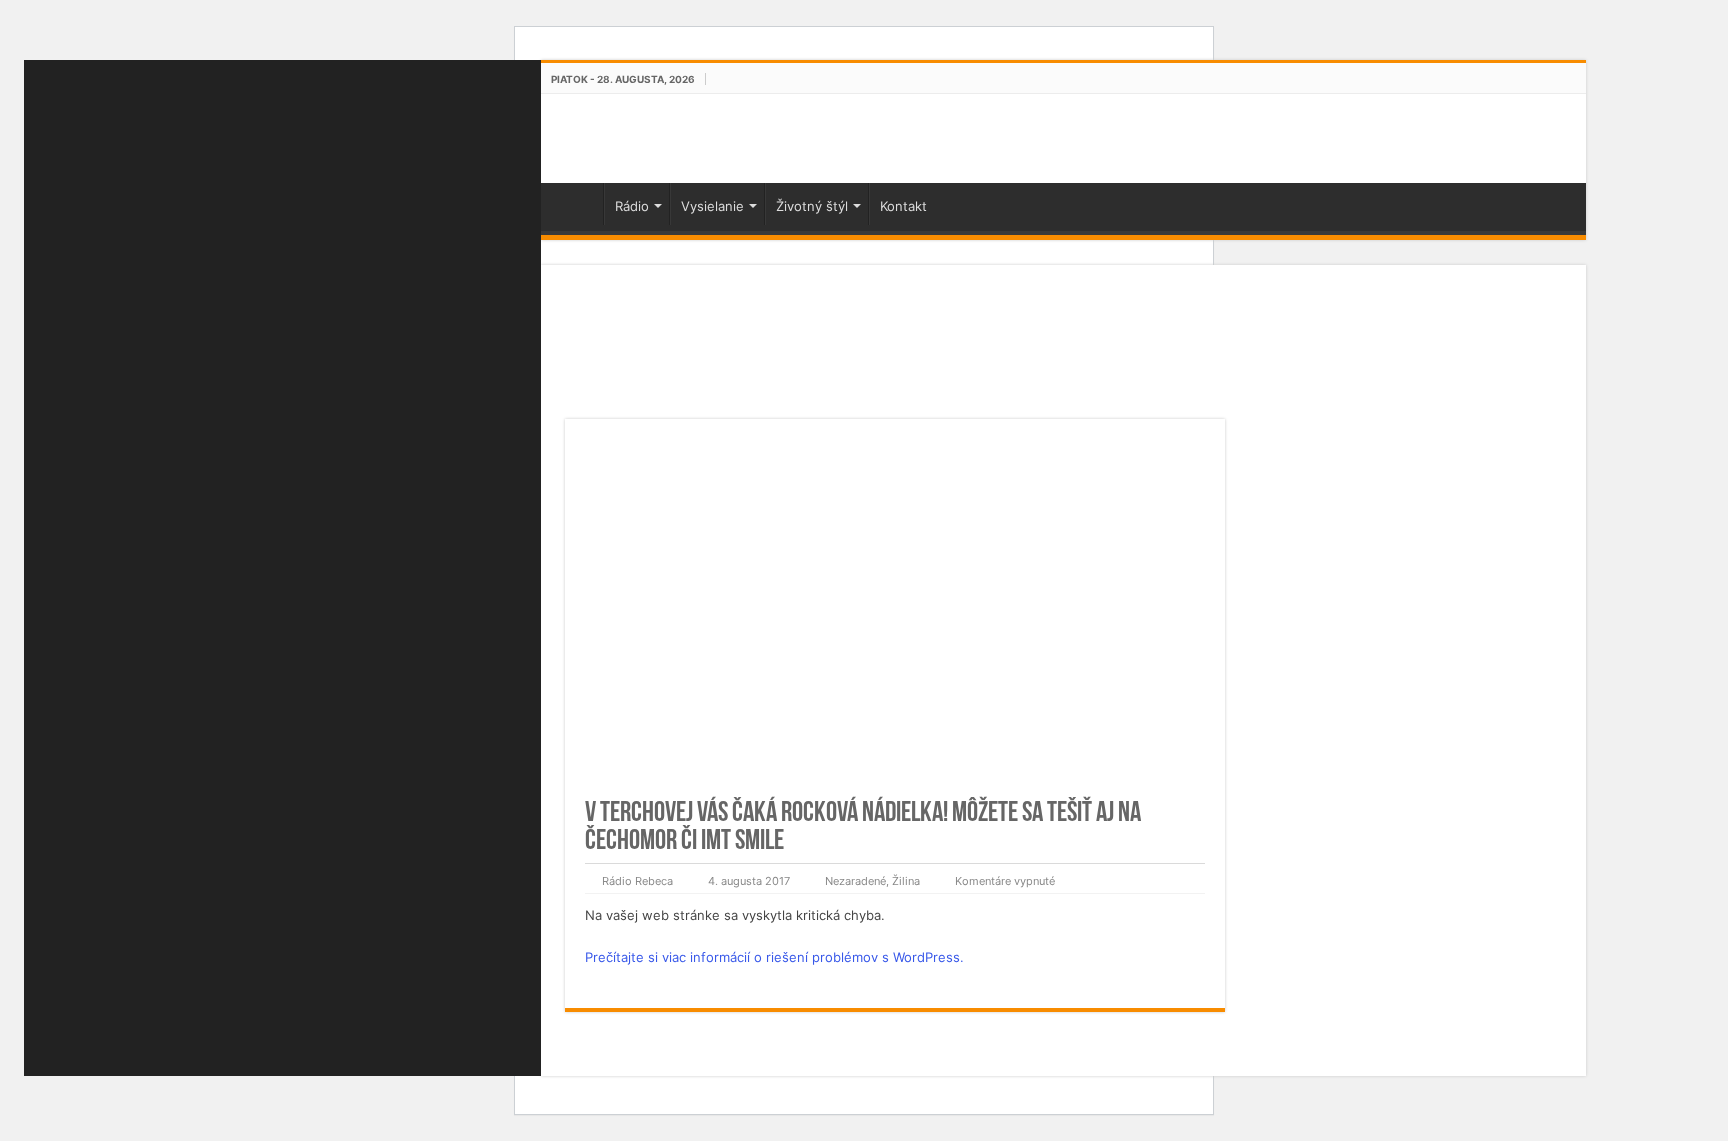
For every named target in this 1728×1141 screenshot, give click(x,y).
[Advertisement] (895, 354)
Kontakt (903, 206)
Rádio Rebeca (637, 881)
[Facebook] (283, 72)
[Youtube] (307, 72)
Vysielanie (712, 206)
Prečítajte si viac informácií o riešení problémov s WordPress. (774, 957)
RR (577, 204)
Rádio (632, 206)
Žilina (906, 881)
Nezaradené (855, 881)
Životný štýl (812, 206)
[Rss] (259, 72)
